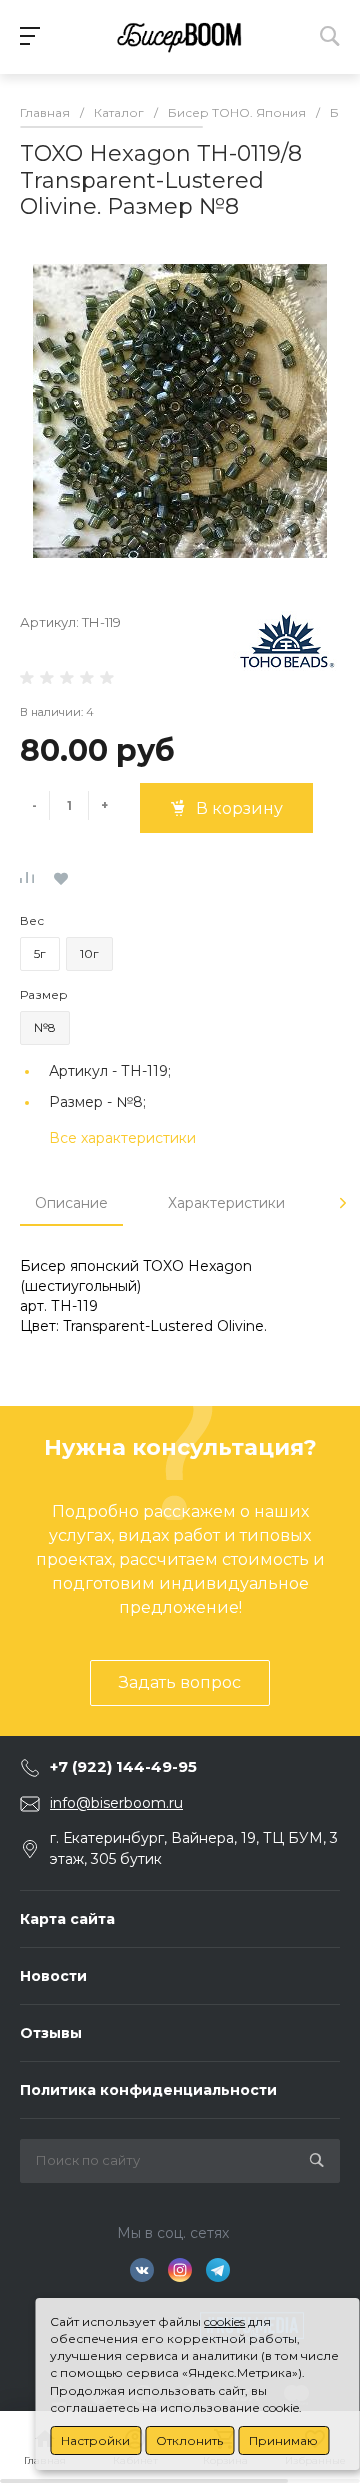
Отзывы (51, 2033)
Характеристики (226, 1203)
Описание (71, 1203)
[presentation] (343, 1203)
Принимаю (283, 2440)
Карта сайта (67, 1919)
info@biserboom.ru (116, 1803)
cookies (224, 2321)
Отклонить (189, 2440)
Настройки (95, 2440)
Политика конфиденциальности (148, 2090)
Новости (53, 1976)
